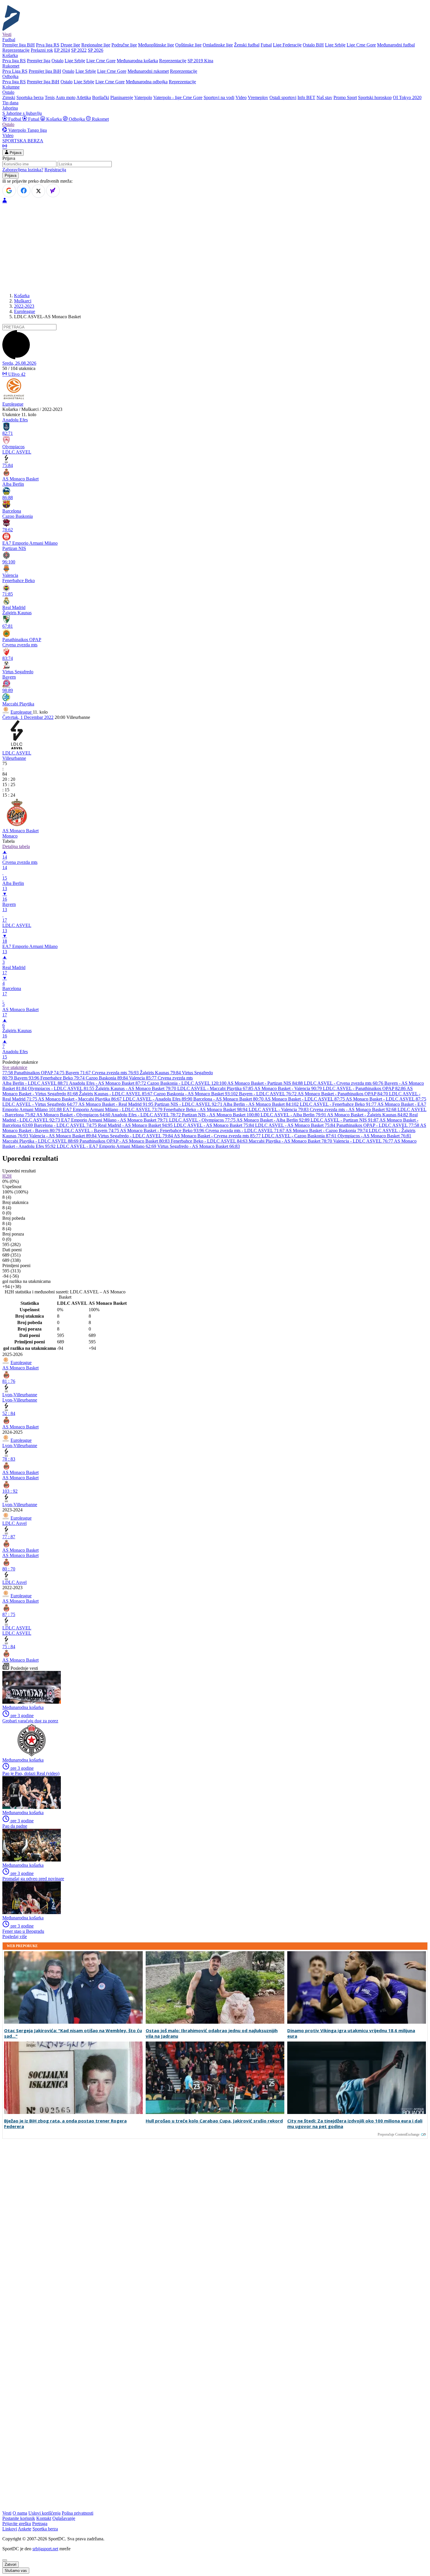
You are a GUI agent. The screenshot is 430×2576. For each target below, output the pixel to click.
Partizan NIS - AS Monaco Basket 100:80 (221, 1115)
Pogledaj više (15, 1936)
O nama (20, 2513)
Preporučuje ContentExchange (399, 2134)
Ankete (25, 2529)
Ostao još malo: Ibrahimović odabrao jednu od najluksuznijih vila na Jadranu (212, 2033)
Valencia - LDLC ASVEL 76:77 (364, 1141)
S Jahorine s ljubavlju (22, 113)
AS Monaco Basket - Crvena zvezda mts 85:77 (218, 1136)
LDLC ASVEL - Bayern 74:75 (91, 1130)
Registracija (55, 170)
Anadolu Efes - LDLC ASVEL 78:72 (147, 1115)
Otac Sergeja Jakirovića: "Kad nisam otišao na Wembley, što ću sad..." (73, 2033)
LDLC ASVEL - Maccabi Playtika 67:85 (216, 1088)
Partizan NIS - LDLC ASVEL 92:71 (189, 1104)
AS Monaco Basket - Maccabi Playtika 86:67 (80, 1099)
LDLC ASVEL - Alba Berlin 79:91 (294, 1115)
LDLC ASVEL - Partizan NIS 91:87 (345, 1120)
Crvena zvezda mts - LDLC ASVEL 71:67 (245, 1130)
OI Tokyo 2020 (407, 97)
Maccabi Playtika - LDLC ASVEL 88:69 (41, 1141)
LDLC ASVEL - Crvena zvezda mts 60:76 (344, 1083)
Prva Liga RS (15, 71)
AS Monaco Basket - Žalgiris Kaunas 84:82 (368, 1115)
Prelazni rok (42, 50)
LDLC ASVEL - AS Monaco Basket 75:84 (214, 1125)
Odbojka (77, 119)
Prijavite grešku (17, 2524)
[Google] (9, 191)
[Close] (5, 2560)
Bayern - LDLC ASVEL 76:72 (268, 1094)
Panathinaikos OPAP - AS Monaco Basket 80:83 (125, 1141)
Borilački (101, 97)
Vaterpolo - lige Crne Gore (178, 97)
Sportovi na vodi (219, 97)
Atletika (84, 97)
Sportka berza (45, 2529)
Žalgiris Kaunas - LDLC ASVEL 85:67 (116, 1094)
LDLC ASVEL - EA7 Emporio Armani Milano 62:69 (107, 1146)
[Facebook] (24, 191)
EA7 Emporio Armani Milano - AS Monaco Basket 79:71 (115, 1120)
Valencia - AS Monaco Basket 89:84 (63, 1136)
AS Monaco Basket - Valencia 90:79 (289, 1088)
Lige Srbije (335, 45)
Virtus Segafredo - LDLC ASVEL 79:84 (136, 1136)
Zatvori (11, 2564)
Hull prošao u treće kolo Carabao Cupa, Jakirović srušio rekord (214, 2121)
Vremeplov (258, 97)
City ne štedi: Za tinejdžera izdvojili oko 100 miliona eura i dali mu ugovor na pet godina (355, 2124)
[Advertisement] (215, 248)
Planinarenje (122, 97)
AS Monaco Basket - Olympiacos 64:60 (74, 1115)
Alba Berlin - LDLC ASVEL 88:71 (36, 1083)
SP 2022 (79, 50)
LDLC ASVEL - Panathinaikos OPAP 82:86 (365, 1088)
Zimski (9, 97)
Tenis (50, 97)
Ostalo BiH (313, 45)
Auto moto (66, 97)
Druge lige (70, 45)
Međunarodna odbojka (147, 82)
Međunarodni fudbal (396, 45)
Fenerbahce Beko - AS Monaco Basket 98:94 (206, 1109)
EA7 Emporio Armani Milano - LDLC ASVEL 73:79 (113, 1109)
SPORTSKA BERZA (23, 141)
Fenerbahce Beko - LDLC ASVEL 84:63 (210, 1141)
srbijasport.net (45, 2549)
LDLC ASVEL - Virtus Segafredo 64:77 (40, 1104)
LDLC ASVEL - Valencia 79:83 (279, 1109)
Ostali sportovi (283, 97)
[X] (38, 191)
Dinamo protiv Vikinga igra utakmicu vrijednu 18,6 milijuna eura (351, 2033)
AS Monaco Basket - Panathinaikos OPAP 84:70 (343, 1094)
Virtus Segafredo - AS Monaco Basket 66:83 (199, 1146)
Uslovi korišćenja (44, 2513)
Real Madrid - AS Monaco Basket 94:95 (136, 1125)
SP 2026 (96, 50)
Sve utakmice (15, 1067)
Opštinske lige (188, 45)
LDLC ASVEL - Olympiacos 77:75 (203, 1120)
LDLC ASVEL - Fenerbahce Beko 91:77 (339, 1104)
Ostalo (57, 61)
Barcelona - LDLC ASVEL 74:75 (66, 1125)
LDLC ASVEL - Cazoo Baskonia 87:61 (300, 1136)
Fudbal (15, 119)
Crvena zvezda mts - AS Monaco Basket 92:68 (354, 1109)
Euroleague (25, 311)
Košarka (54, 119)
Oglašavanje (64, 2518)
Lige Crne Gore (361, 45)
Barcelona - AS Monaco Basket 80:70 (229, 1099)
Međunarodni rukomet (148, 71)
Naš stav (324, 97)
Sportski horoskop (375, 97)
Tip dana (10, 103)
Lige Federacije (287, 45)
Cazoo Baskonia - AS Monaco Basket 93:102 (196, 1094)
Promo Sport (345, 97)
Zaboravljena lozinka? (23, 170)
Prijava (15, 153)
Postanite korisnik (19, 2518)
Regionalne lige (96, 45)
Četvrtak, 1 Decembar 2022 (28, 717)
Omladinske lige (218, 45)
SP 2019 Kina (200, 61)
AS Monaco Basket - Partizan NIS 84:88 (266, 1083)
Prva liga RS (48, 45)
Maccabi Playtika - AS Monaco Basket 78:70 (291, 1141)
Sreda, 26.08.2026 (19, 363)
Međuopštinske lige (156, 45)
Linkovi (10, 2529)
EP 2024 (62, 50)
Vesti (7, 34)
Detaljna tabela (16, 846)
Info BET (306, 97)
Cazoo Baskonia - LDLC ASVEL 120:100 (187, 1083)
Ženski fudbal (247, 45)
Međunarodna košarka (137, 61)
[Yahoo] (53, 191)
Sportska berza (30, 97)
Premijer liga (39, 61)
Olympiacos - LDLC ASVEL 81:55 (62, 1088)
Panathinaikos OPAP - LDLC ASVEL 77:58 (378, 1125)
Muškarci (23, 301)
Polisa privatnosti (78, 2513)
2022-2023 (24, 306)
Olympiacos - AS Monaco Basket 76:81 (374, 1136)
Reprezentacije (16, 50)
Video (241, 97)
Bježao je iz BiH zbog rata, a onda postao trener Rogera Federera (65, 2124)
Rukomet (100, 119)
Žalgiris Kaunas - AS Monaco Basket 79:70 (136, 1088)
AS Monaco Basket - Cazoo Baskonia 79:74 (327, 1130)
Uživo (16, 374)
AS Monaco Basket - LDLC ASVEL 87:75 (305, 1099)
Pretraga (40, 2524)
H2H (7, 1176)
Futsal (266, 45)
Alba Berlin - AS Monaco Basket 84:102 (262, 1104)
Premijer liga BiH (19, 45)
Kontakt (44, 2518)
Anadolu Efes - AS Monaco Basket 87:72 (108, 1083)
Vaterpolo (143, 97)
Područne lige (124, 45)
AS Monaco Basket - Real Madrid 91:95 (116, 1104)
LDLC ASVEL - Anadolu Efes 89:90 (158, 1099)
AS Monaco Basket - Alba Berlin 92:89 (274, 1120)
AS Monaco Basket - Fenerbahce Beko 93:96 (163, 1130)
